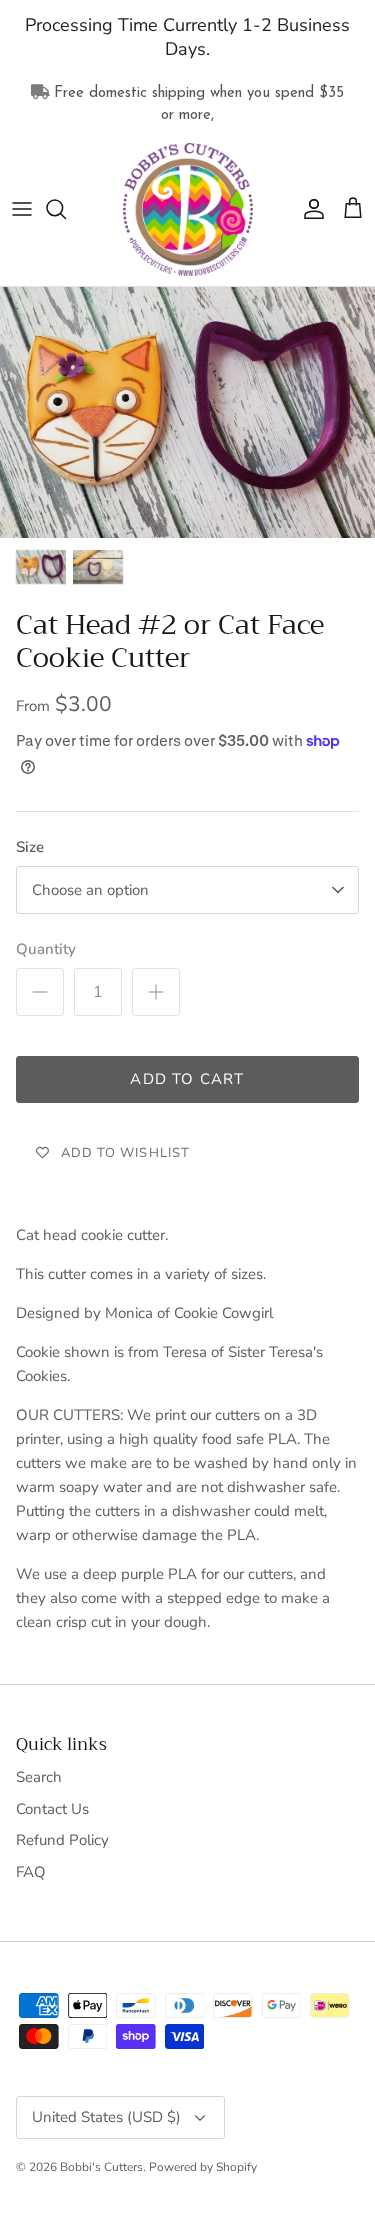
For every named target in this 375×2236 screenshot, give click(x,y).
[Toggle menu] (22, 209)
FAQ (31, 1872)
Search (39, 1777)
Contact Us (52, 1809)
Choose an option (90, 890)
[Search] (66, 209)
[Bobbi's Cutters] (188, 210)
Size (30, 847)
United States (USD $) (106, 2117)
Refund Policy (62, 1840)
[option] (187, 412)
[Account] (309, 209)
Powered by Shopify (203, 2167)
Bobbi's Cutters (101, 2167)
